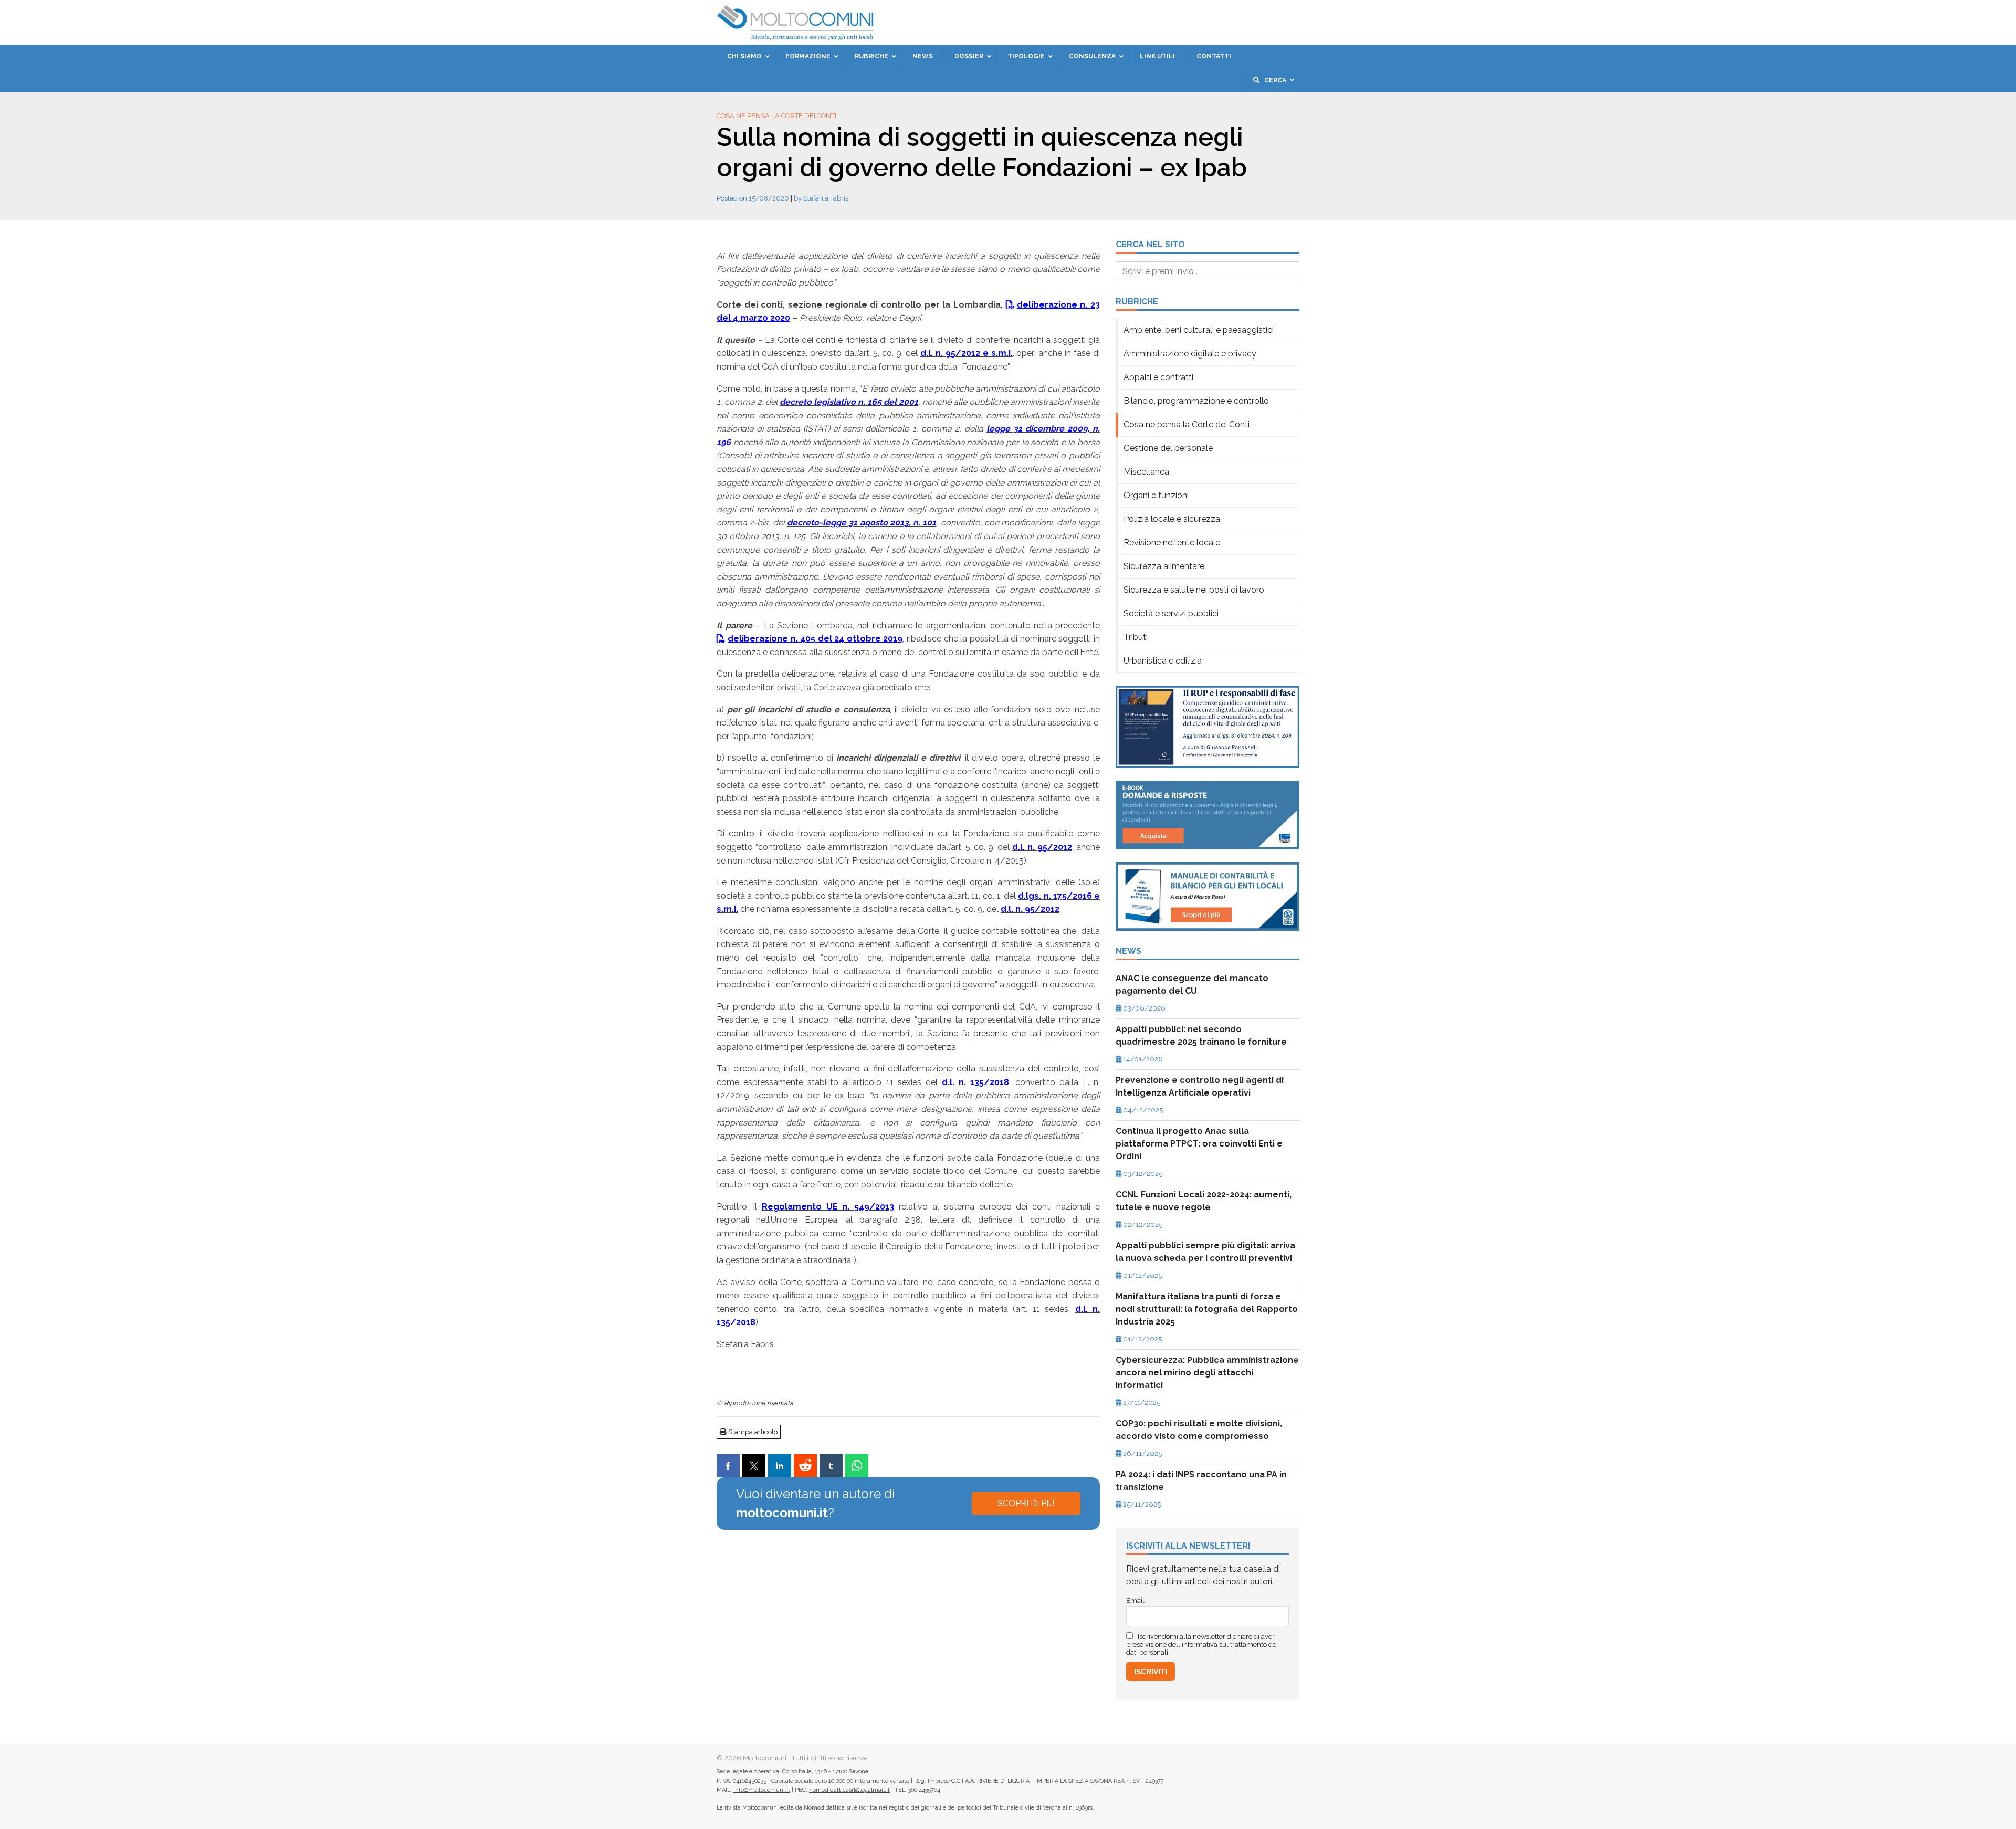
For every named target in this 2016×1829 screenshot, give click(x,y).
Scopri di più (1026, 1503)
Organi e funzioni (1156, 495)
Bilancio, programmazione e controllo (1196, 401)
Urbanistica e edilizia (1163, 661)
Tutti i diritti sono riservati (831, 1758)
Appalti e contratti (1158, 377)
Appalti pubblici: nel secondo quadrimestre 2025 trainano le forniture (1201, 1036)
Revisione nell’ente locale (1172, 543)
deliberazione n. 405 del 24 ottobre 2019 (815, 639)
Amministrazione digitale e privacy (1190, 354)
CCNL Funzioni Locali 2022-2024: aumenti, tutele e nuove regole (1204, 1201)
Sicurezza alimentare (1164, 566)
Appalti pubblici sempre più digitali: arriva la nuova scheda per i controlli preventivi (1205, 1252)
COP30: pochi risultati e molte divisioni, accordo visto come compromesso (1199, 1430)
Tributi (1136, 637)
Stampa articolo (752, 1432)
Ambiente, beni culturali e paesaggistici (1199, 330)
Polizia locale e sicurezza (1172, 519)
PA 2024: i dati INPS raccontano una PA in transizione (1201, 1481)
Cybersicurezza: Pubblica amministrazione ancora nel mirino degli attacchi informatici (1207, 1373)
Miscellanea (1146, 472)
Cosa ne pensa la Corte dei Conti (776, 116)
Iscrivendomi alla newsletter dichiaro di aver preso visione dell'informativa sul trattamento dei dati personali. (1202, 1644)
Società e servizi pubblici (1171, 613)
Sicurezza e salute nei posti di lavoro (1194, 590)
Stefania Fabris (826, 198)
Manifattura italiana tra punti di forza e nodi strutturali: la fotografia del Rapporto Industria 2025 (1207, 1309)
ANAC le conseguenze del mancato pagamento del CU (1192, 985)
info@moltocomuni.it (762, 1790)
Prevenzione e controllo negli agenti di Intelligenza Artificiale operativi (1200, 1086)
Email (1135, 1600)
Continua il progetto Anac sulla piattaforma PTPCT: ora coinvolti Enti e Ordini (1199, 1144)
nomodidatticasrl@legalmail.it (849, 1790)
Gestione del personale (1168, 448)
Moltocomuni (765, 1758)
